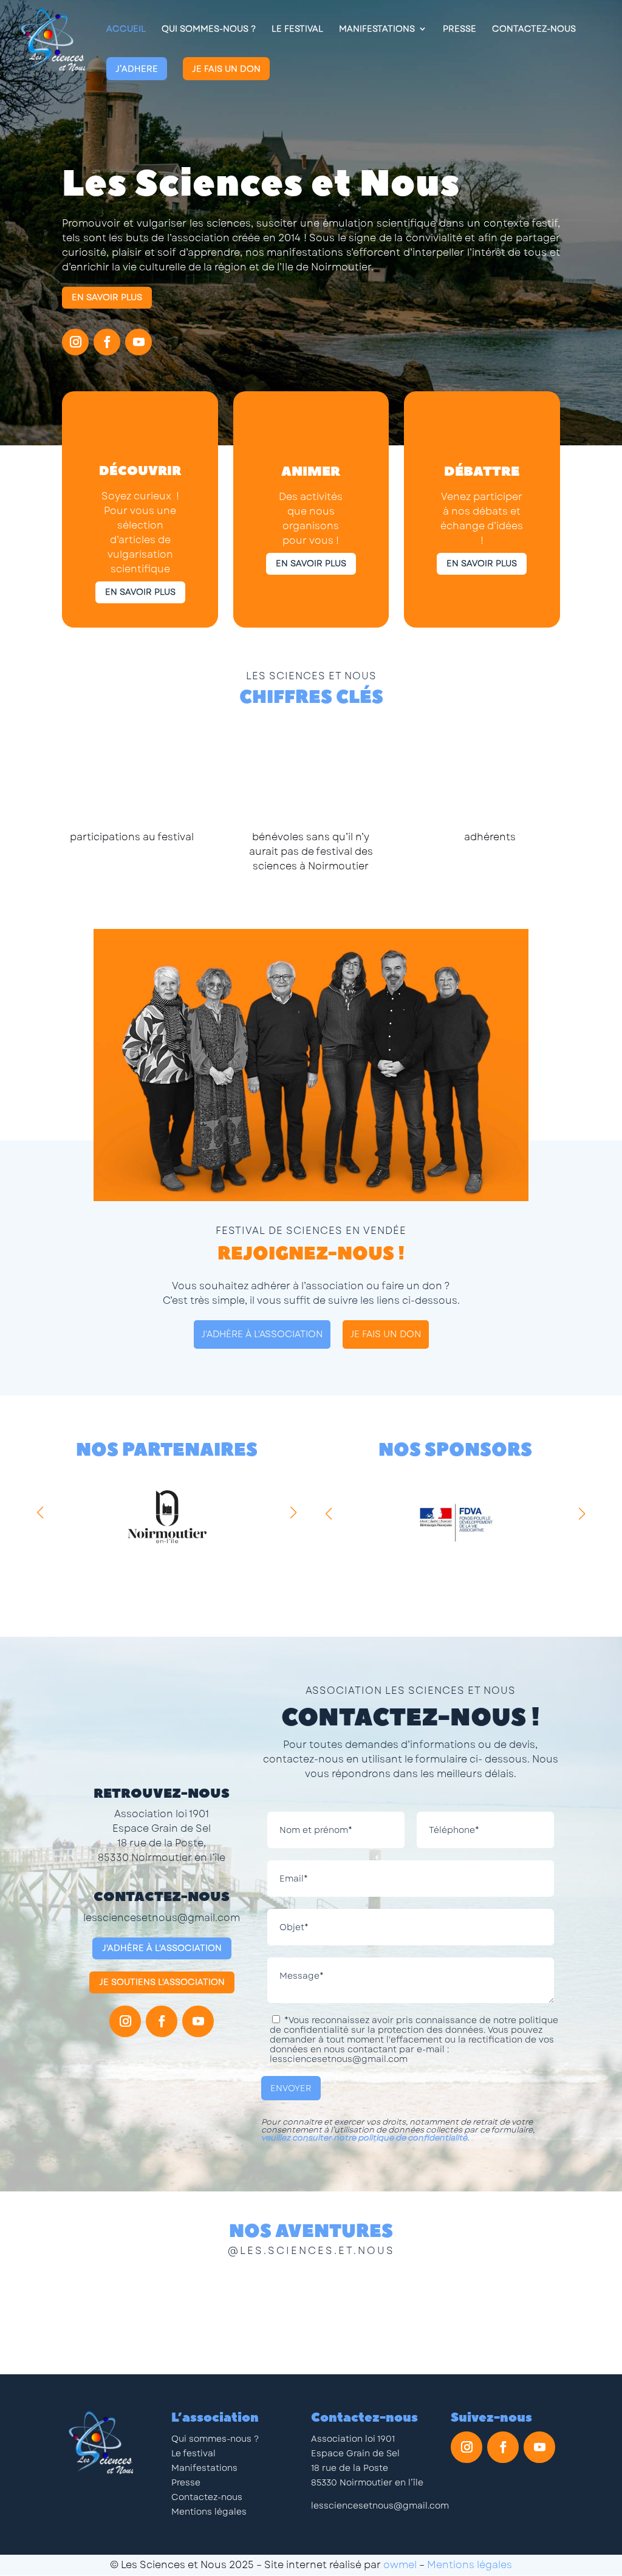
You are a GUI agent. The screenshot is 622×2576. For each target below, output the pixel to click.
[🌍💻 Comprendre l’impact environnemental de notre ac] (375, 2310)
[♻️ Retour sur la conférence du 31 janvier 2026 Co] (120, 2310)
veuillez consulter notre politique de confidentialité (364, 2138)
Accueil (126, 29)
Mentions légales (209, 2512)
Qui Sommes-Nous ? (209, 29)
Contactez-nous (534, 29)
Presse (460, 29)
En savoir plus (107, 297)
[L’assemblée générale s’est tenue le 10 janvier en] (502, 2310)
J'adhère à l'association (162, 1948)
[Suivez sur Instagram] (75, 342)
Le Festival (297, 29)
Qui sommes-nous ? (215, 2439)
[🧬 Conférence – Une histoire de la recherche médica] (247, 2310)
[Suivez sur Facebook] (107, 342)
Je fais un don (226, 69)
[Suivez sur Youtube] (138, 342)
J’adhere (137, 69)
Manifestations (377, 29)
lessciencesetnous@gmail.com (162, 1918)
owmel (400, 2565)
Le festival (193, 2453)
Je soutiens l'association (162, 1982)
